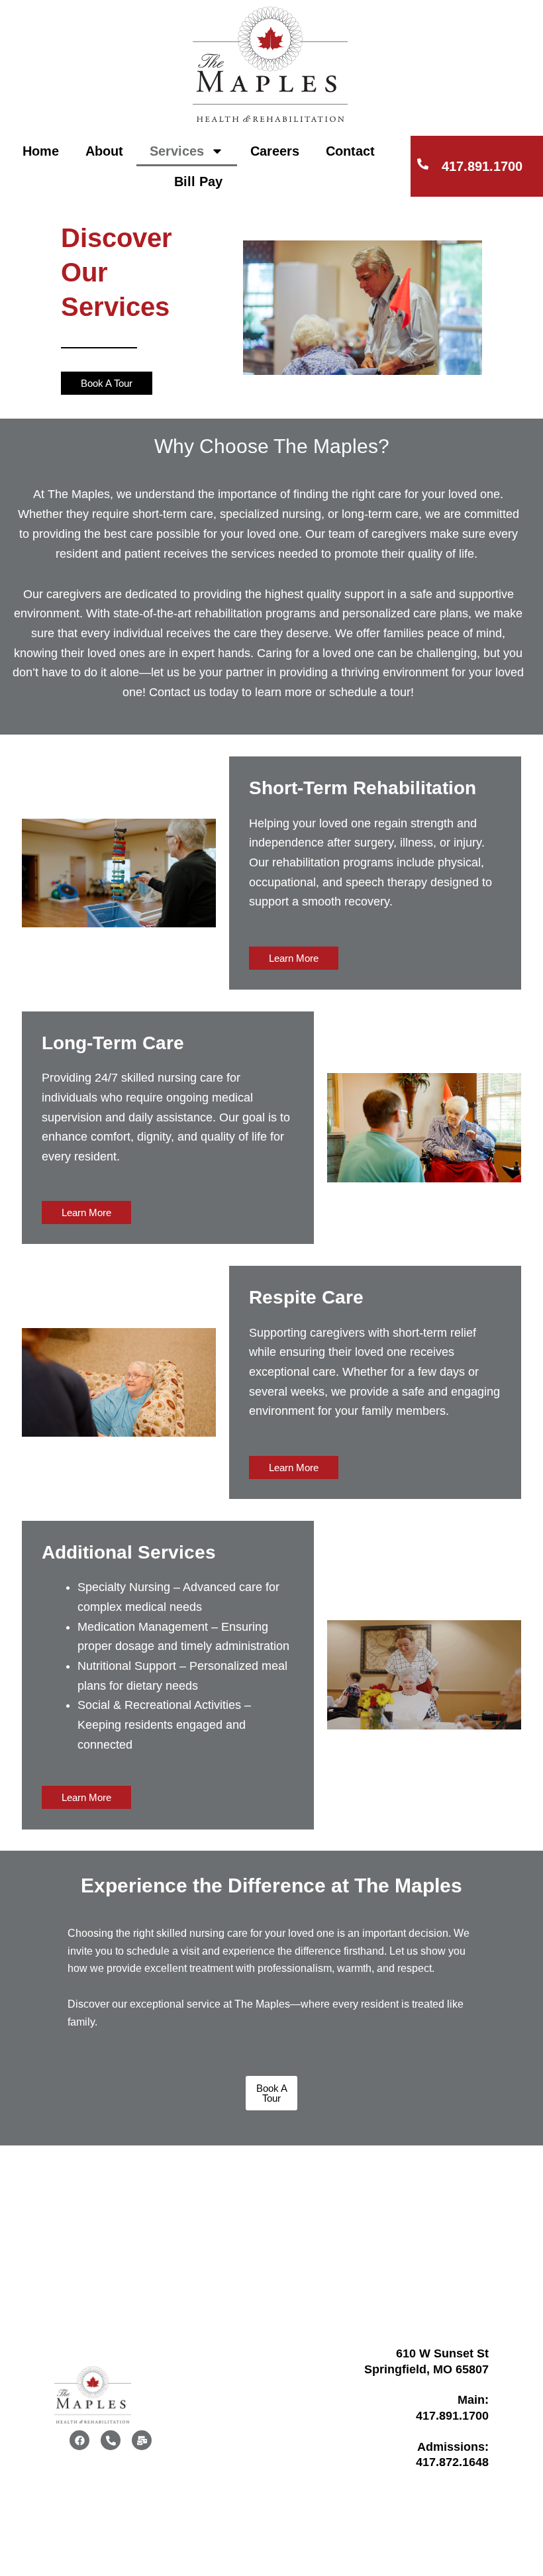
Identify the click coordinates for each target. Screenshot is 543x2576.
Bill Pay (198, 181)
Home (41, 151)
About (104, 151)
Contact (350, 151)
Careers (275, 151)
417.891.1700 (482, 166)
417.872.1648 (452, 2462)
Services (177, 151)
